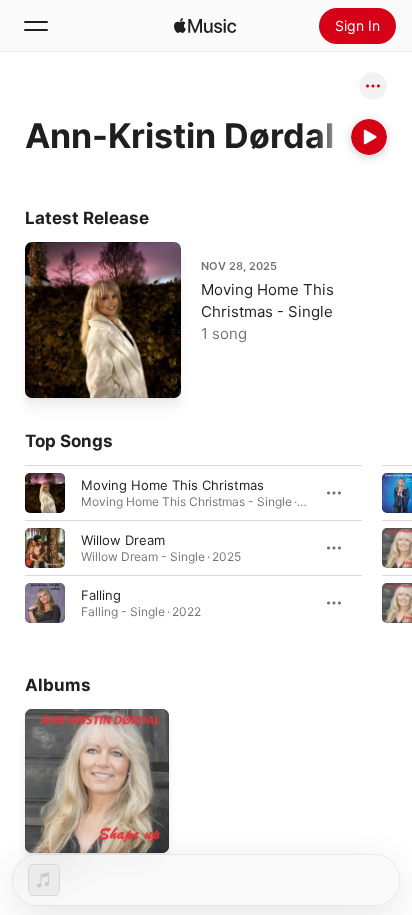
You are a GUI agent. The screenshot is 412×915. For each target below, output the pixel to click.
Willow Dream (123, 540)
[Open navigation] (36, 26)
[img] (205, 26)
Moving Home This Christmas (172, 485)
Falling (101, 595)
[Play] (369, 137)
